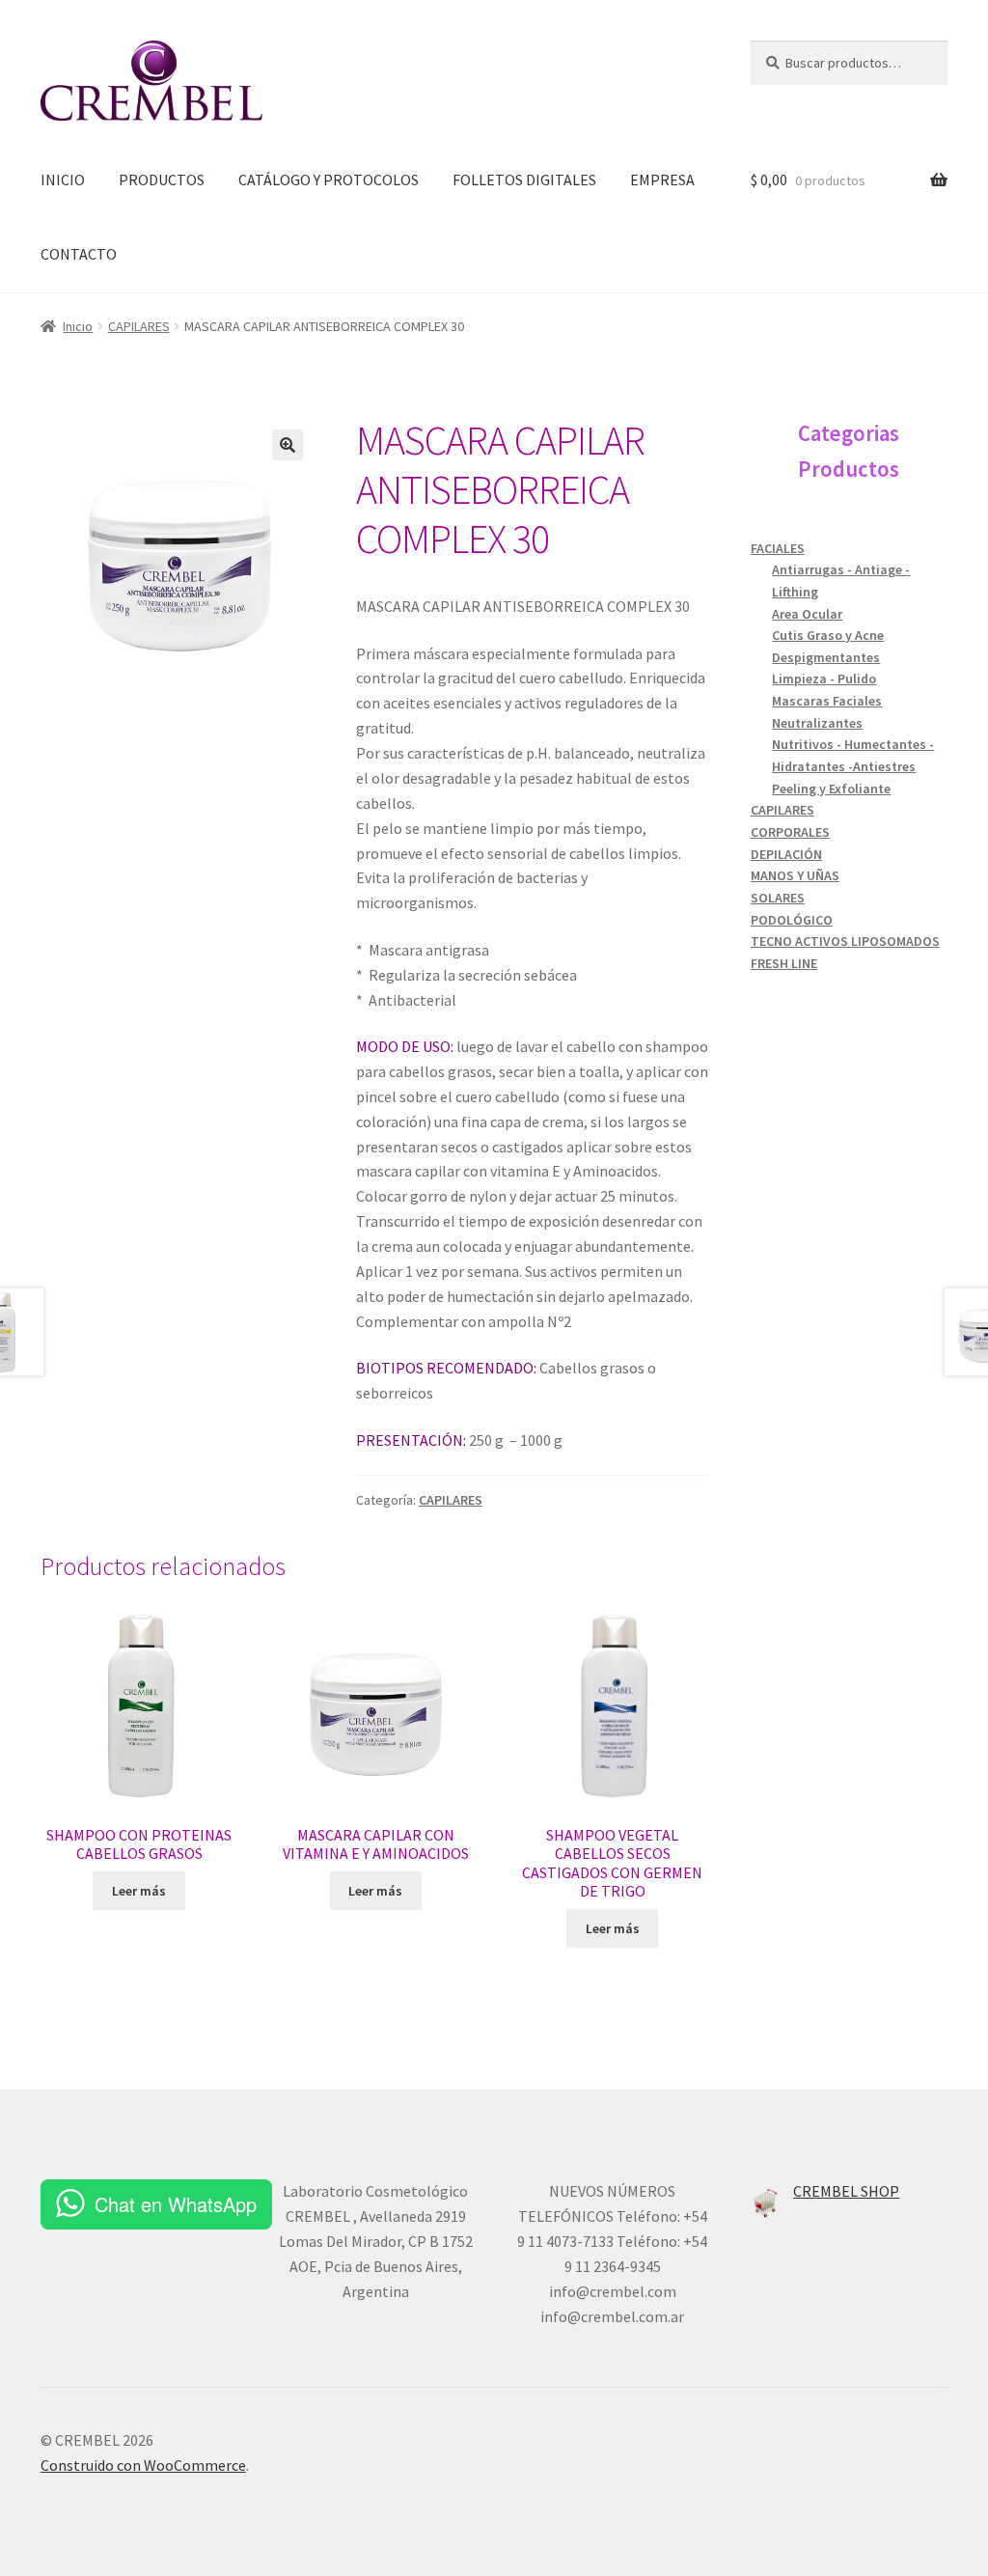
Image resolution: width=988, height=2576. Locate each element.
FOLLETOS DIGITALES (524, 180)
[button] (288, 445)
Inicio (78, 326)
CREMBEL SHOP (846, 2191)
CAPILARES (139, 326)
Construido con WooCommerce (143, 2465)
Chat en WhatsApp (176, 2204)
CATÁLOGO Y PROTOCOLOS (329, 180)
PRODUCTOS (162, 180)
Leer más (139, 1891)
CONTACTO (79, 254)
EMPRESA (662, 180)
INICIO (63, 180)
